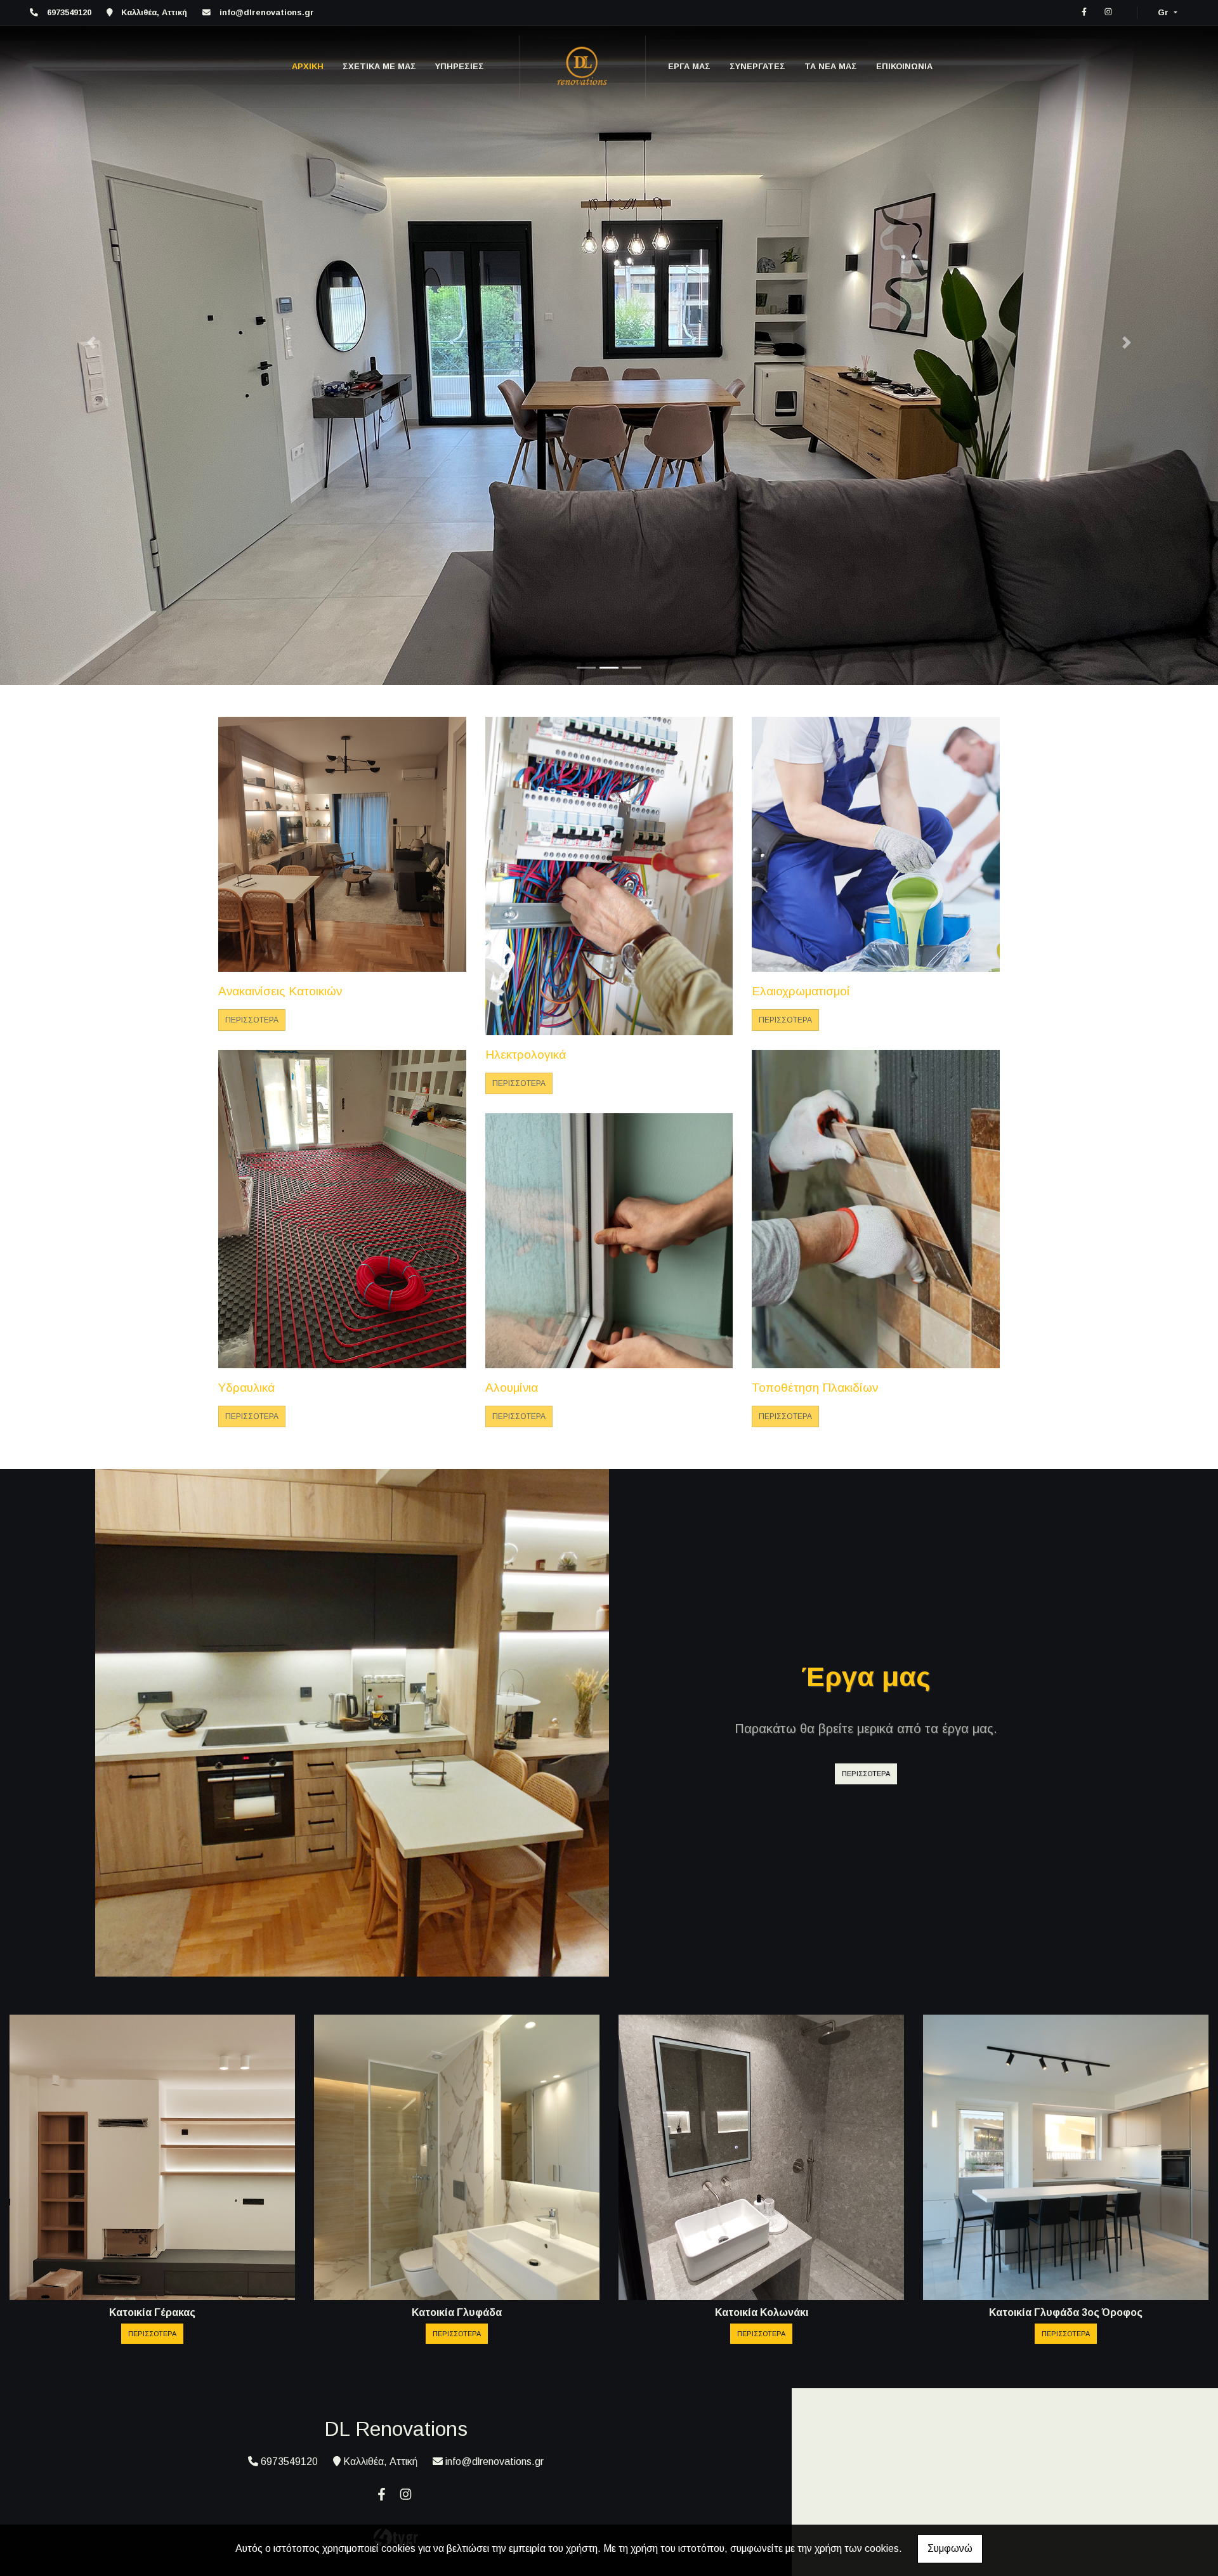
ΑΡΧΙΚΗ (308, 66)
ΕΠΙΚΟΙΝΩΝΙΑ (904, 66)
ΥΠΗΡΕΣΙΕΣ (460, 66)
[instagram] (1108, 12)
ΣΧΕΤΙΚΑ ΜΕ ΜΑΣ (379, 66)
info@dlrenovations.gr (267, 12)
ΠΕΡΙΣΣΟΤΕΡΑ (252, 1021)
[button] (91, 343)
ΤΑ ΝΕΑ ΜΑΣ (831, 66)
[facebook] (1084, 12)
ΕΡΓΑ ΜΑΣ (689, 66)
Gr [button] (1164, 12)
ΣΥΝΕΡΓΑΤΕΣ (757, 66)
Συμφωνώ (950, 2548)
